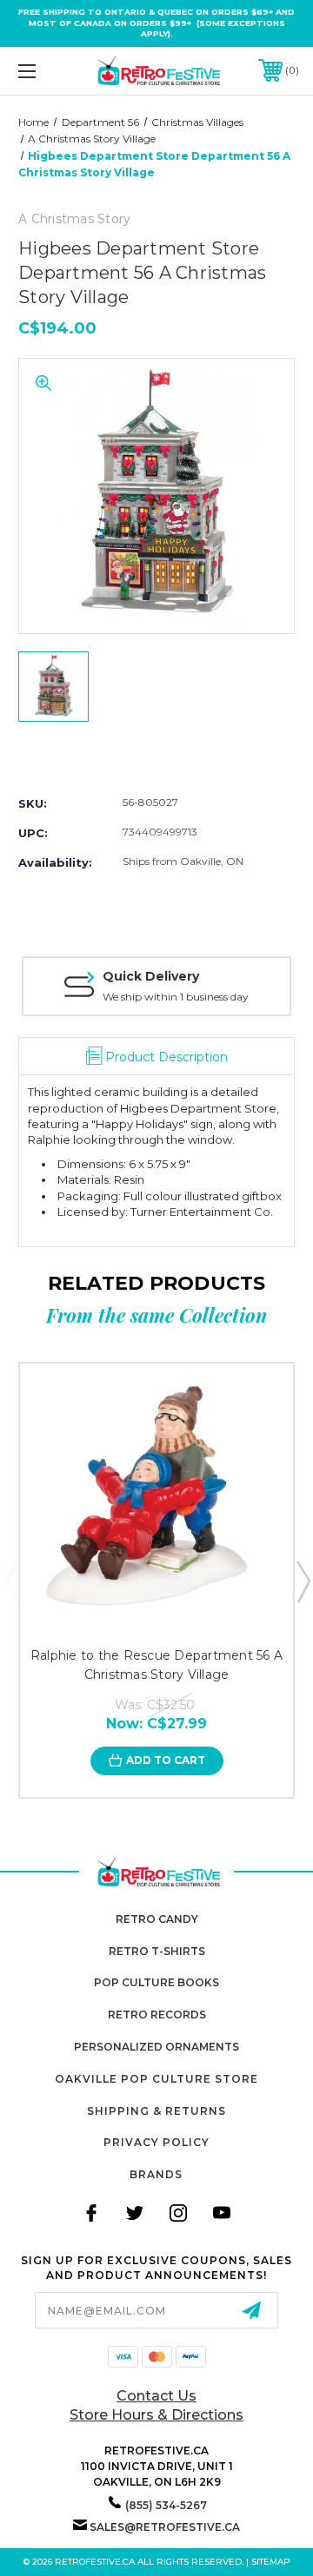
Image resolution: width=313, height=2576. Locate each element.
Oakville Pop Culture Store (156, 2079)
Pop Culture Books (156, 1982)
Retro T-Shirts (157, 1951)
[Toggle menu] (46, 71)
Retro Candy (157, 1919)
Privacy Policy (156, 2142)
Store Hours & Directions (156, 2415)
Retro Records (157, 2015)
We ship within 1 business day (176, 997)
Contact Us (156, 2396)
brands (156, 2174)
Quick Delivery (151, 976)
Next (303, 1581)
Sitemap (271, 2562)
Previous (11, 1581)
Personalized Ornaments (156, 2047)
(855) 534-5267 (166, 2505)
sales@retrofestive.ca (165, 2527)
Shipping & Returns (156, 2111)
